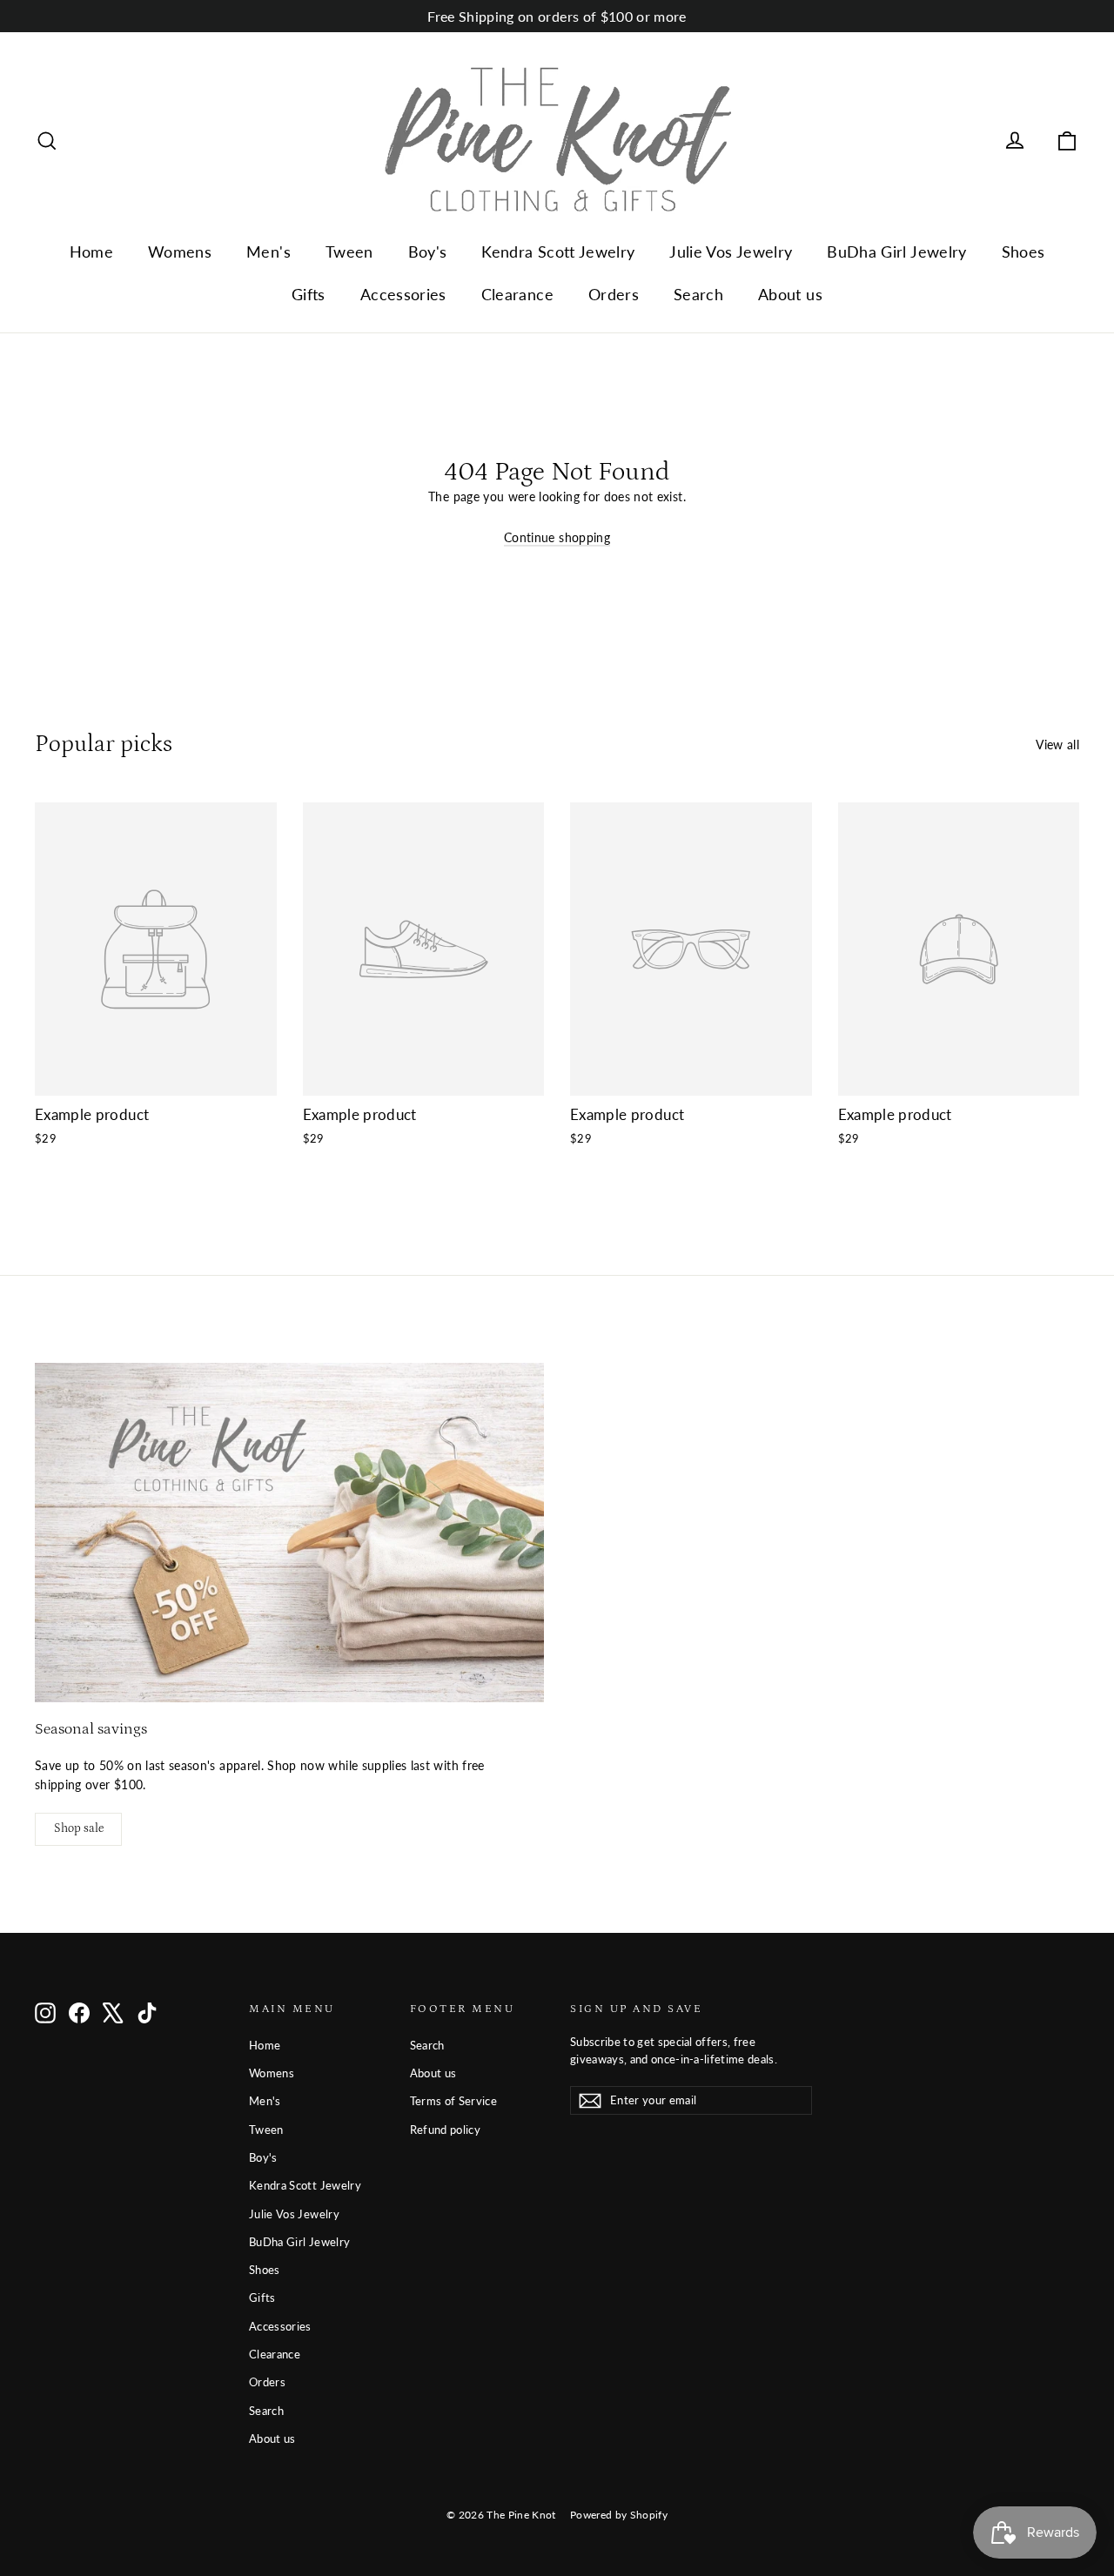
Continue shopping (557, 537)
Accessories (403, 294)
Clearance (517, 294)
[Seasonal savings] (289, 1533)
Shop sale (79, 1828)
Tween (349, 252)
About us (790, 294)
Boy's (428, 252)
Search (698, 294)
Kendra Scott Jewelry (558, 252)
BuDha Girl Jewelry (896, 252)
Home (91, 252)
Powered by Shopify (619, 2515)
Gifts (309, 294)
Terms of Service (454, 2101)
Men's (268, 252)
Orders (614, 294)
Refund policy (446, 2130)
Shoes (1023, 252)
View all (1057, 745)
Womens (180, 252)
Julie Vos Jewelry (731, 252)
